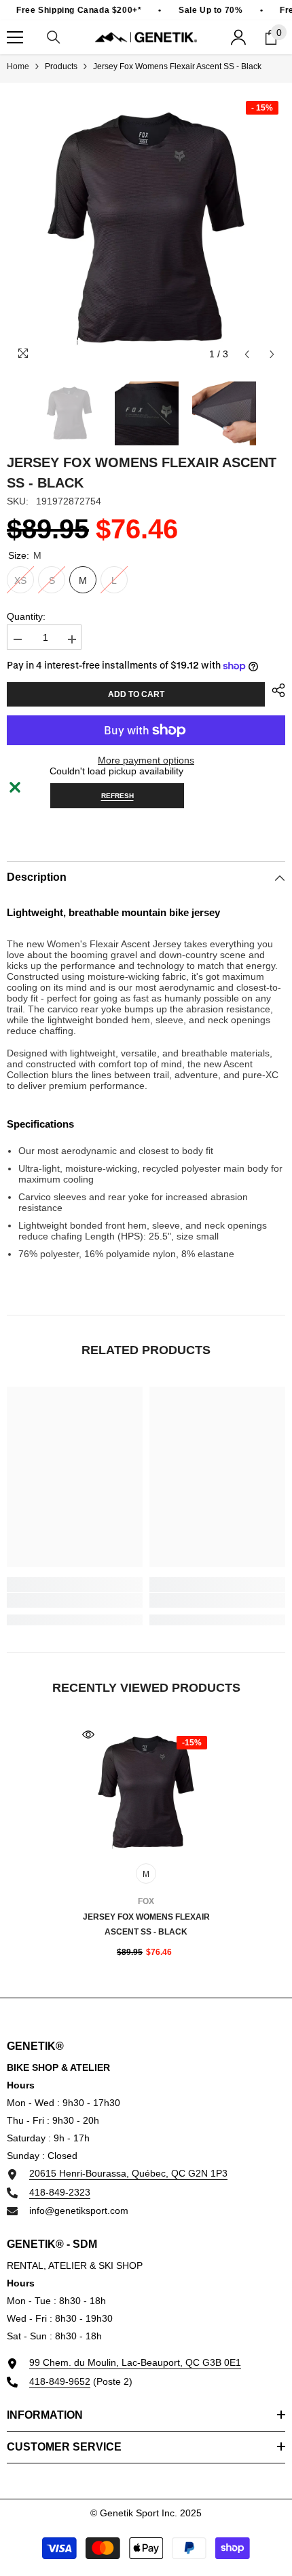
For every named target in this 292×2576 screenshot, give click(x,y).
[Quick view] (88, 1735)
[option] (146, 229)
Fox (146, 1901)
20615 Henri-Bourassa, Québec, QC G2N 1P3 (128, 2173)
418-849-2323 (60, 2192)
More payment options (146, 760)
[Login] (238, 37)
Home (18, 66)
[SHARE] (275, 690)
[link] (75, 1600)
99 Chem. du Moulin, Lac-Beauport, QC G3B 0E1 (135, 2362)
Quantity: (26, 616)
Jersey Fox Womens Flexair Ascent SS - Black (146, 1924)
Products (61, 66)
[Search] (54, 37)
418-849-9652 (60, 2381)
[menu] (15, 37)
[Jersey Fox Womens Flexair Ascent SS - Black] (146, 1792)
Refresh (117, 796)
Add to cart (136, 694)
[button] (247, 354)
